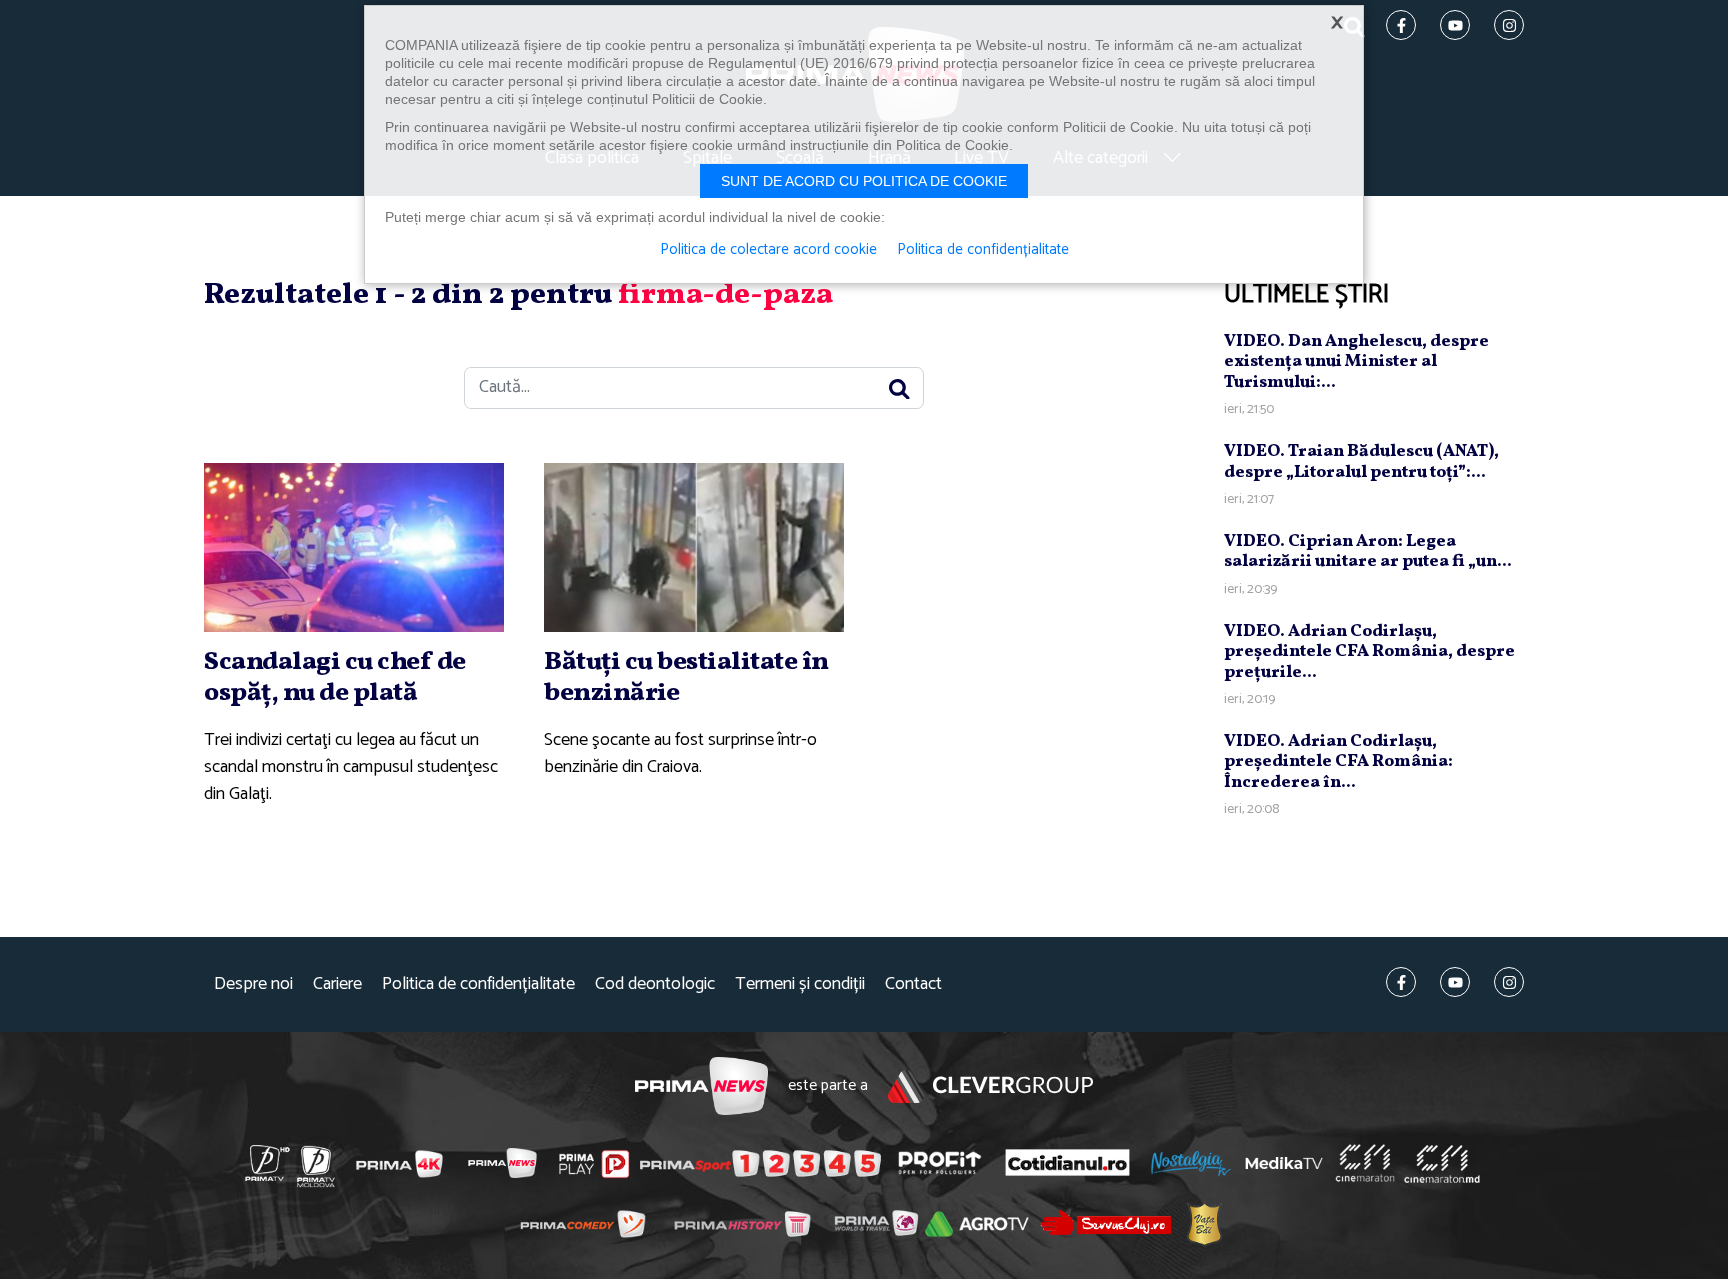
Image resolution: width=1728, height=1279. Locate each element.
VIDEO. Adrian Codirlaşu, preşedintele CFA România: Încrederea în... (1338, 762)
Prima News (701, 1086)
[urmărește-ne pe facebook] (1401, 982)
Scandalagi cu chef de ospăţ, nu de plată (335, 677)
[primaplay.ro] (594, 1164)
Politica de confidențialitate (478, 984)
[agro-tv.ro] (977, 1224)
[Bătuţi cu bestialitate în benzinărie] (694, 547)
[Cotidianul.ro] (1067, 1162)
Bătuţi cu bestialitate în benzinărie (686, 677)
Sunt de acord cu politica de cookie (864, 181)
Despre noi (253, 984)
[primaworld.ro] (876, 1223)
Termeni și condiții (800, 984)
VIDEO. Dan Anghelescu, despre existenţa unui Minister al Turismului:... (1356, 362)
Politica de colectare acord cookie (768, 250)
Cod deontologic (655, 984)
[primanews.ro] (503, 1163)
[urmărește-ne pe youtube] (1455, 982)
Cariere (337, 984)
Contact (913, 984)
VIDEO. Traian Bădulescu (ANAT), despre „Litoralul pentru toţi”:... (1361, 461)
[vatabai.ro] (1204, 1223)
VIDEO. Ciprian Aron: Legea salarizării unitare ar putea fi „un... (1368, 551)
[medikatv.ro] (1284, 1163)
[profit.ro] (940, 1162)
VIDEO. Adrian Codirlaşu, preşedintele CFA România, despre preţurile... (1369, 652)
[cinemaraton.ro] (1365, 1163)
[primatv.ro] (268, 1163)
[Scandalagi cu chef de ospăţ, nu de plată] (354, 547)
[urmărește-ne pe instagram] (1509, 982)
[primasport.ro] (760, 1163)
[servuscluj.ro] (1106, 1222)
